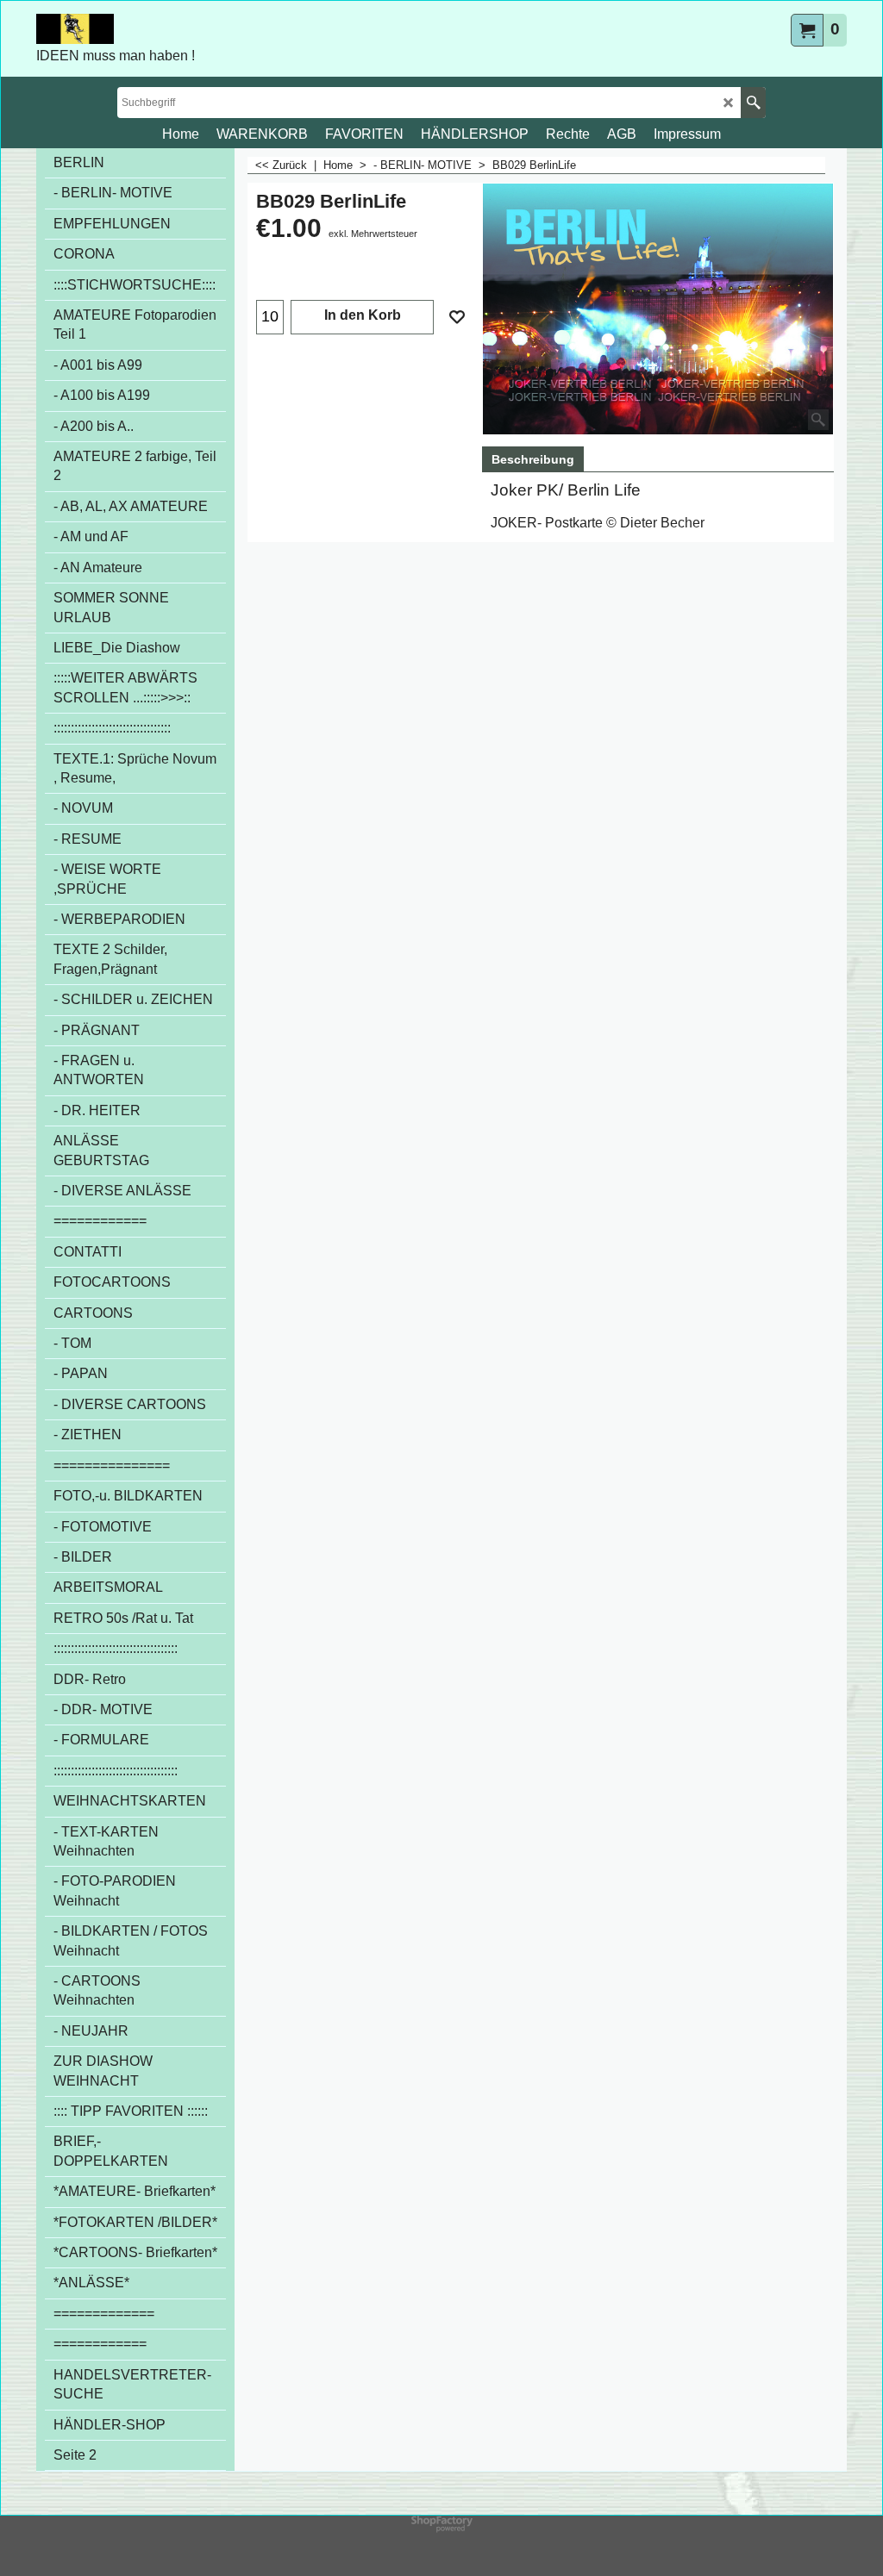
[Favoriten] (457, 317)
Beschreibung (533, 459)
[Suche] (753, 103)
